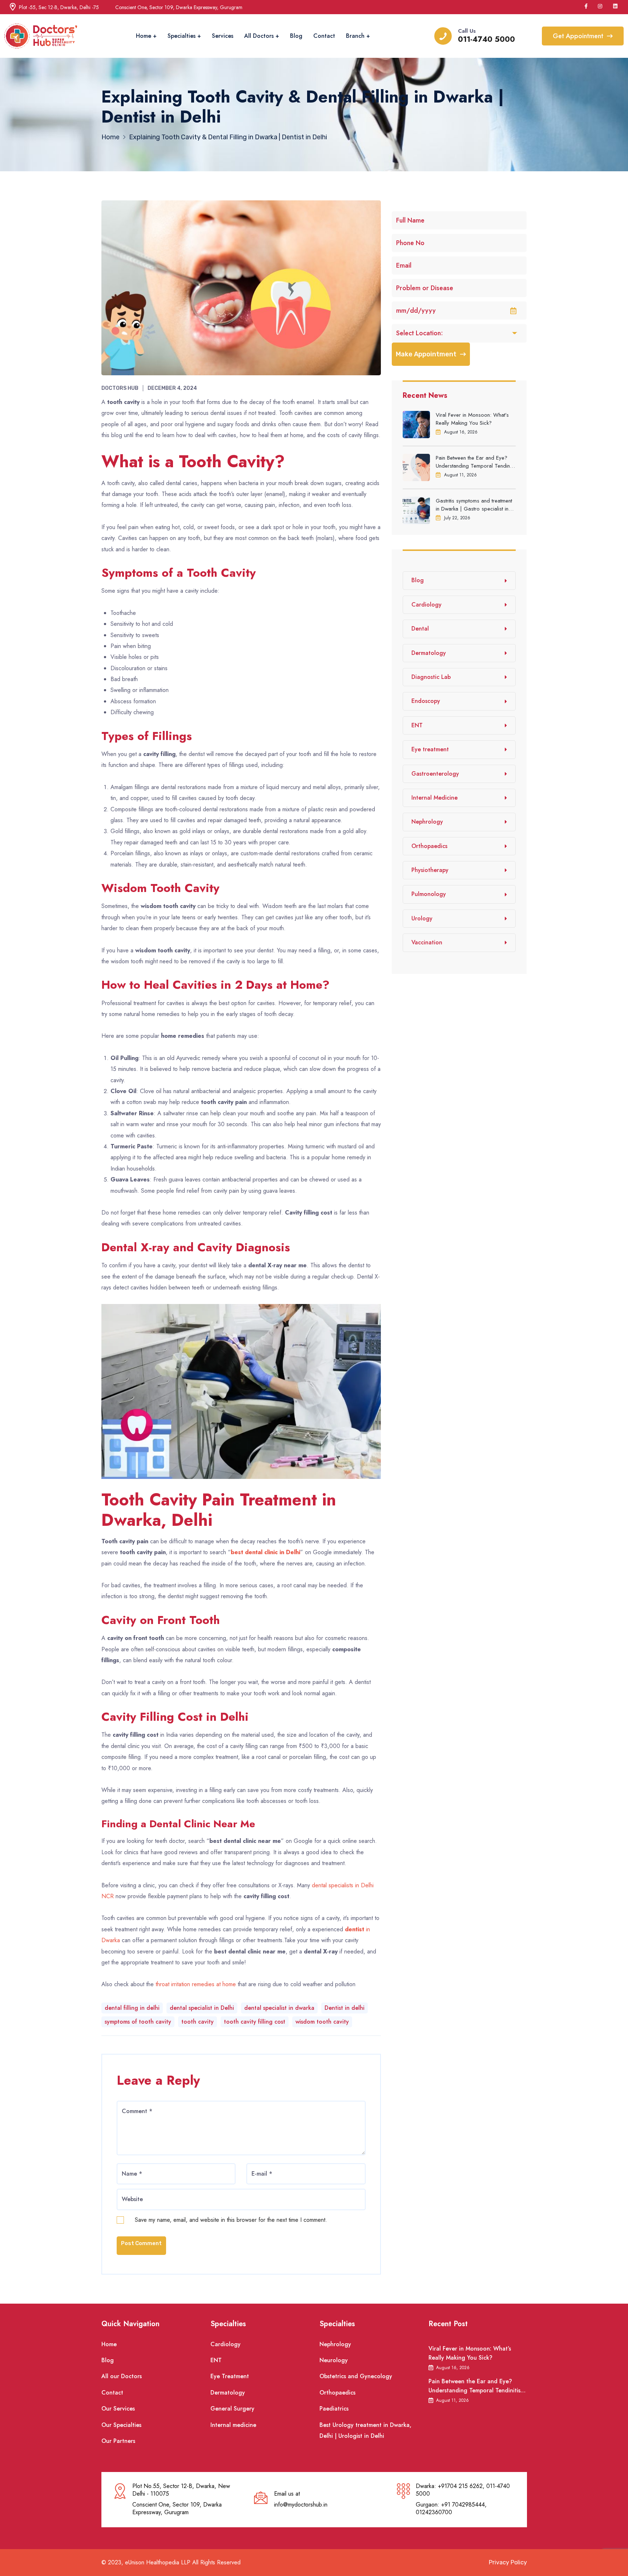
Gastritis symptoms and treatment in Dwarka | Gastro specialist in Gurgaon (474, 505)
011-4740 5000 (486, 39)
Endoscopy (426, 701)
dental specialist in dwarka (279, 2008)
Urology (422, 918)
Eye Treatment (230, 2376)
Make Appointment (426, 354)
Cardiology (426, 605)
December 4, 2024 (172, 388)
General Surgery (232, 2409)
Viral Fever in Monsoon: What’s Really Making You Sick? (472, 419)
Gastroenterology (435, 774)
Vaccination (427, 942)
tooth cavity (198, 2022)
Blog (296, 36)
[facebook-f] (586, 6)
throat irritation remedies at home (197, 1984)
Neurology (334, 2360)
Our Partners (118, 2441)
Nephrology (427, 822)
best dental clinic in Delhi (265, 1552)
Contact (324, 36)
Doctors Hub (120, 388)
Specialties (182, 36)
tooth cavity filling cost (255, 2022)
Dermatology (429, 653)
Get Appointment (578, 36)
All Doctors (259, 36)
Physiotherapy (430, 870)
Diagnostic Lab (431, 677)
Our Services (118, 2409)
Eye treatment (430, 749)
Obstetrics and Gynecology (356, 2376)
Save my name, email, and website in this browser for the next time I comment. (231, 2220)
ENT (417, 725)
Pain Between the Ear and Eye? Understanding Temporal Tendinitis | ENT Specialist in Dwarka (476, 462)
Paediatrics (334, 2409)
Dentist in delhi (345, 2008)
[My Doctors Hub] (41, 36)
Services (223, 36)
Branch (355, 36)
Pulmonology (429, 894)
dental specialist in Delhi (202, 2008)
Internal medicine (233, 2425)
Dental (420, 629)
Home (144, 36)
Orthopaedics (429, 846)
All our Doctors (122, 2376)
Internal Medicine (434, 798)
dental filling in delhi (132, 2008)
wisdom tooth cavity (322, 2022)
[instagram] (600, 6)
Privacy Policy (508, 2562)
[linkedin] (616, 6)
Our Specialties (121, 2425)
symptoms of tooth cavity (138, 2022)
